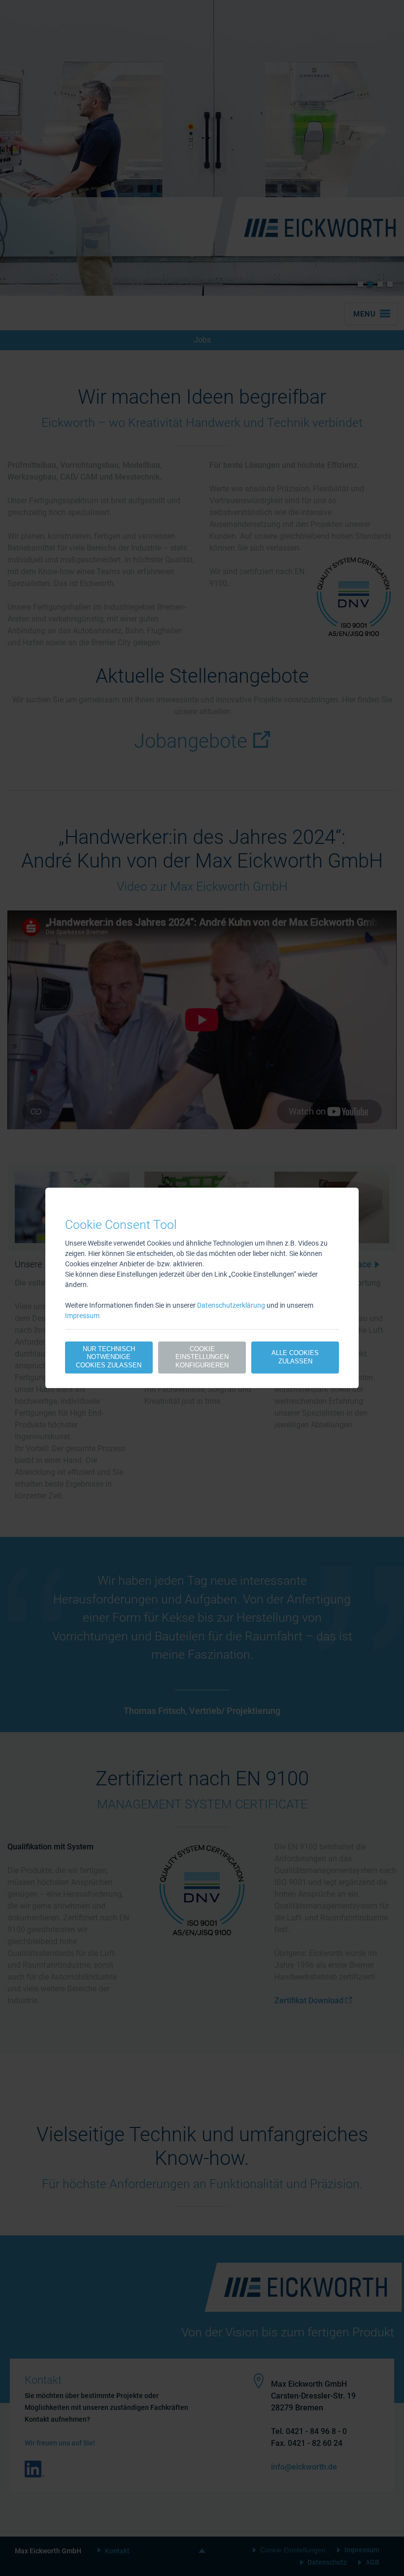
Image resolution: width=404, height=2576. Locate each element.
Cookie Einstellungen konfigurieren (202, 1357)
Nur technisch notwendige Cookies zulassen (109, 1357)
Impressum (82, 1316)
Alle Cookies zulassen (295, 1357)
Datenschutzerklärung (231, 1305)
